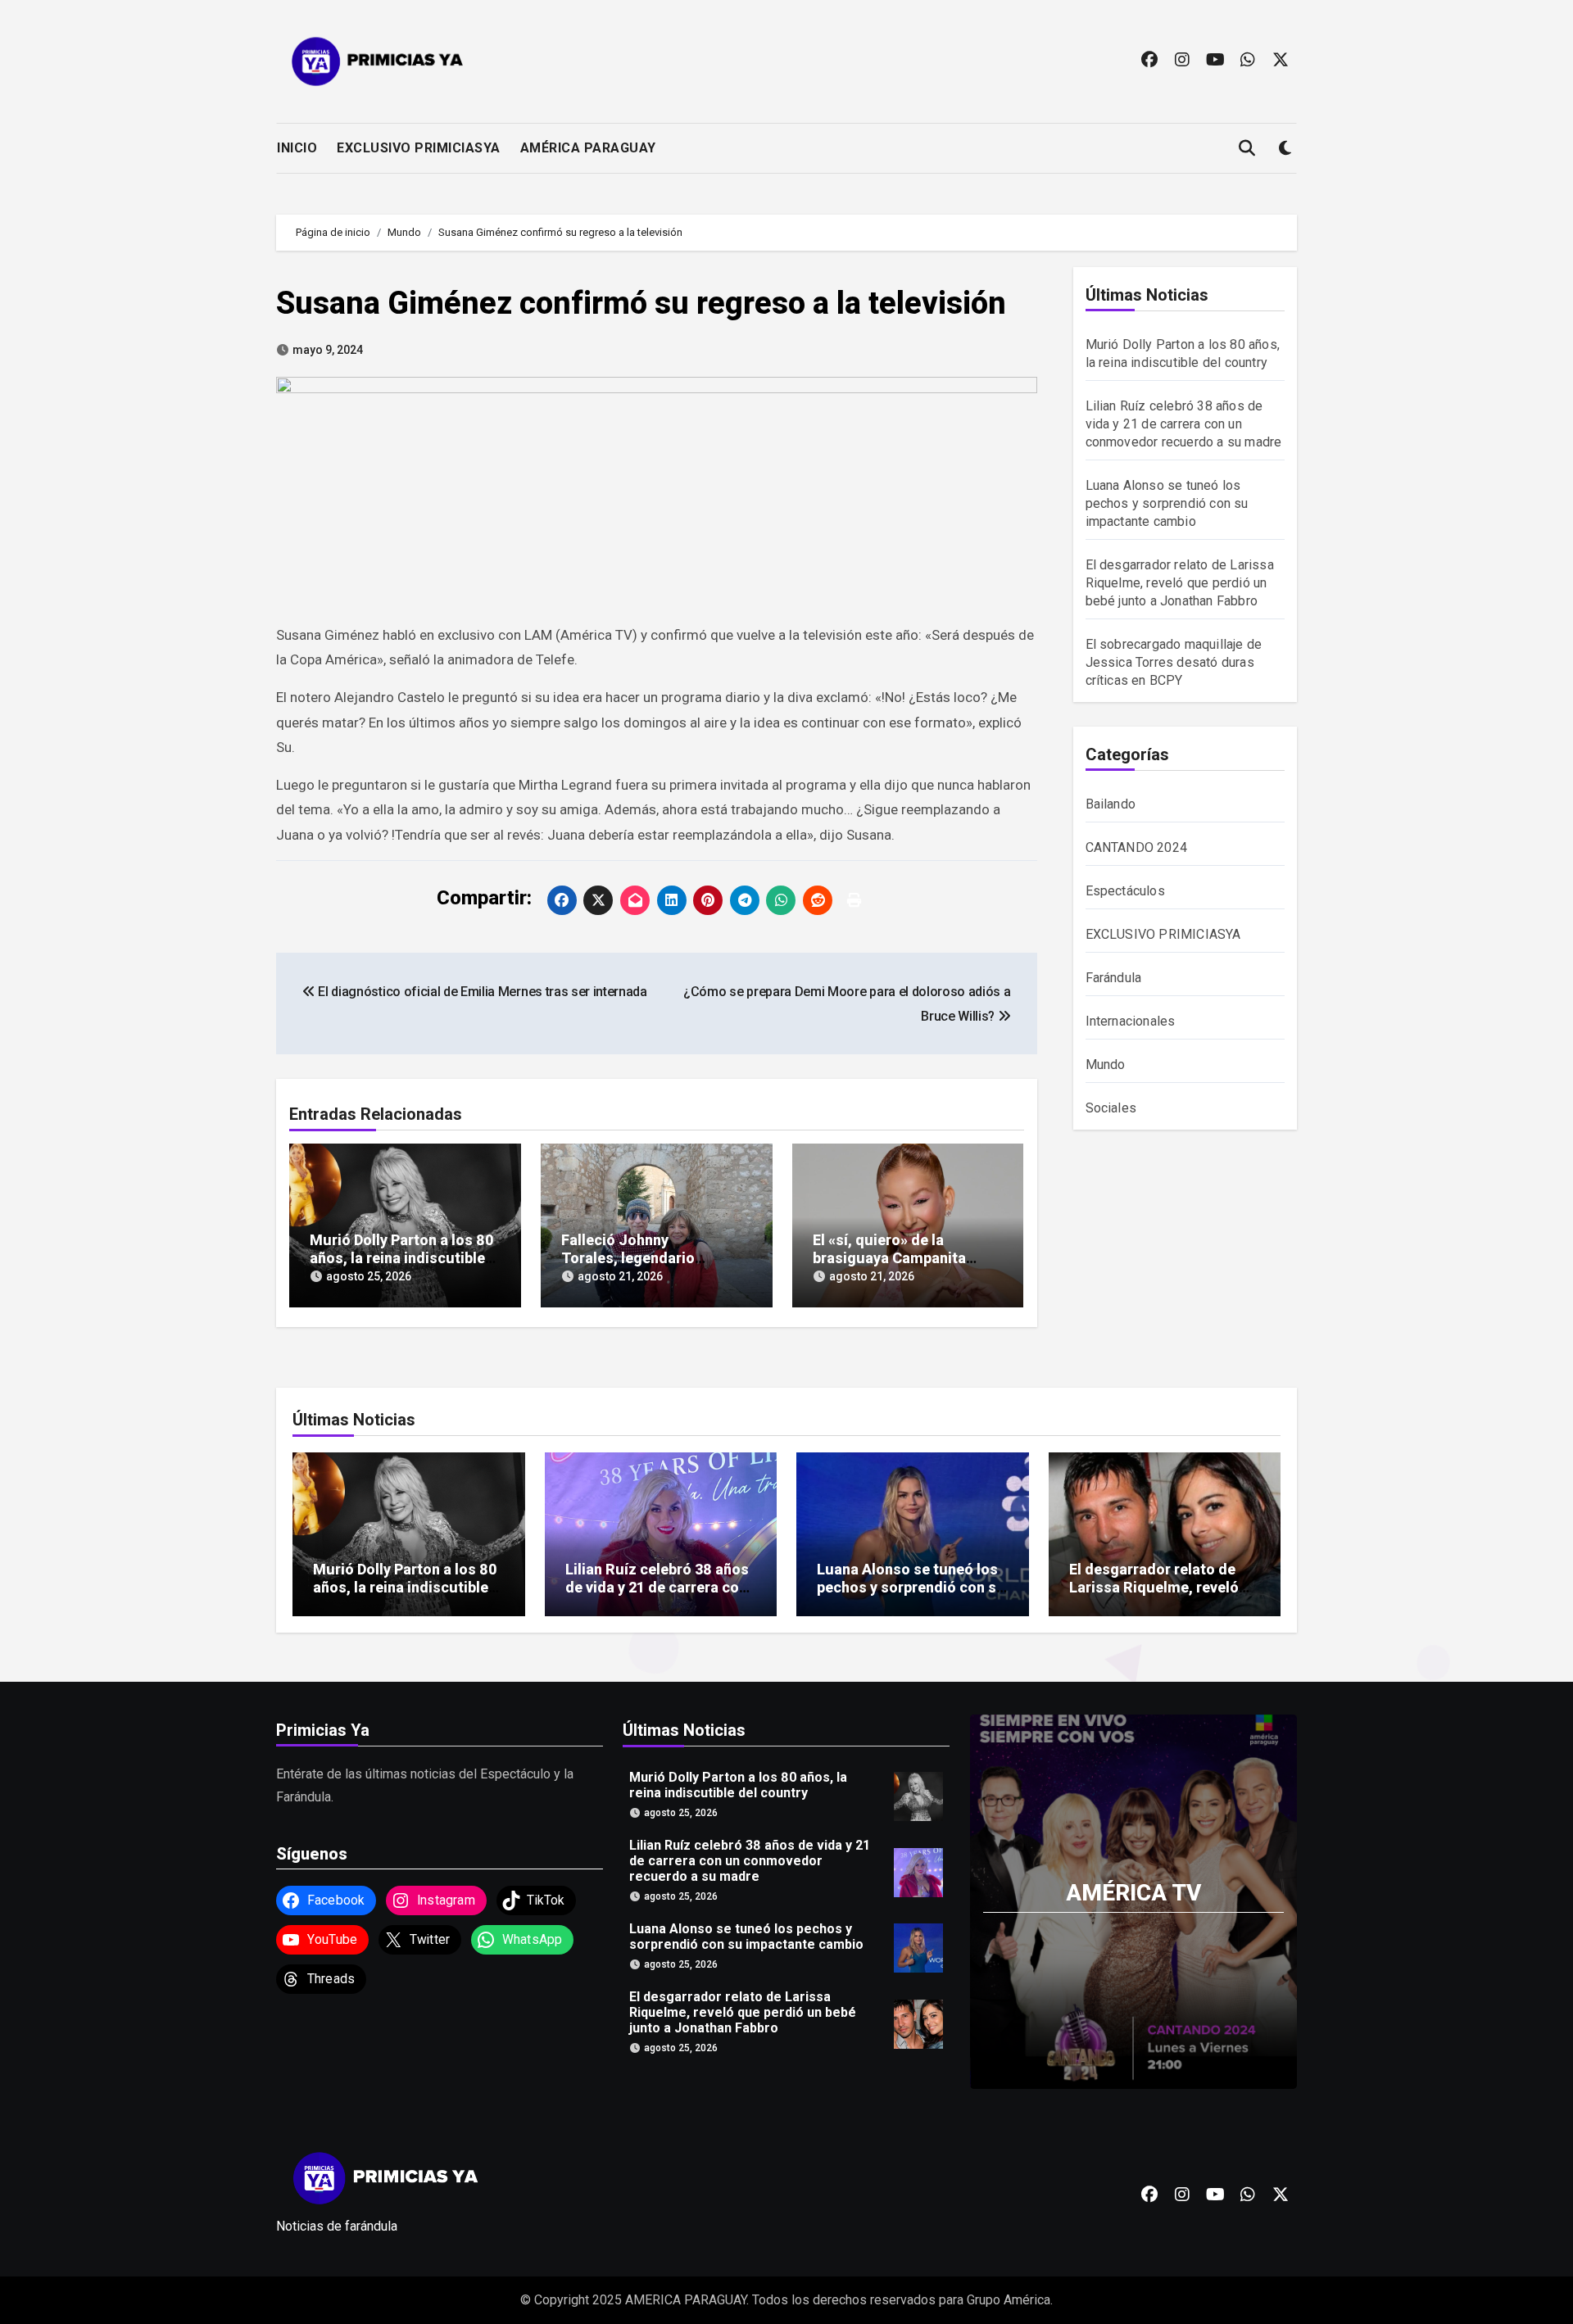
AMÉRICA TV (1133, 1893)
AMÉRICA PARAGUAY (588, 148)
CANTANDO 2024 (1137, 847)
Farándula (1114, 978)
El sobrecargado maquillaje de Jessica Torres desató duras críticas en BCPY (1174, 662)
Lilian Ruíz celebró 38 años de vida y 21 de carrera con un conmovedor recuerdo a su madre (1184, 424)
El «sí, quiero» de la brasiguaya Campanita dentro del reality (889, 1257)
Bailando (1111, 804)
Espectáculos (1125, 891)
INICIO (297, 148)
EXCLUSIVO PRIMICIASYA (419, 148)
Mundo (1106, 1065)
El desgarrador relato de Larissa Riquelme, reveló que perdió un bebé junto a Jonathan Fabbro (1180, 583)
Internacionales (1131, 1021)
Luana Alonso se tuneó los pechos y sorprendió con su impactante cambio (1167, 503)
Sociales (1111, 1108)
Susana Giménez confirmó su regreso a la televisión (641, 303)
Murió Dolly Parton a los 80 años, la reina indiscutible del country (401, 1257)
